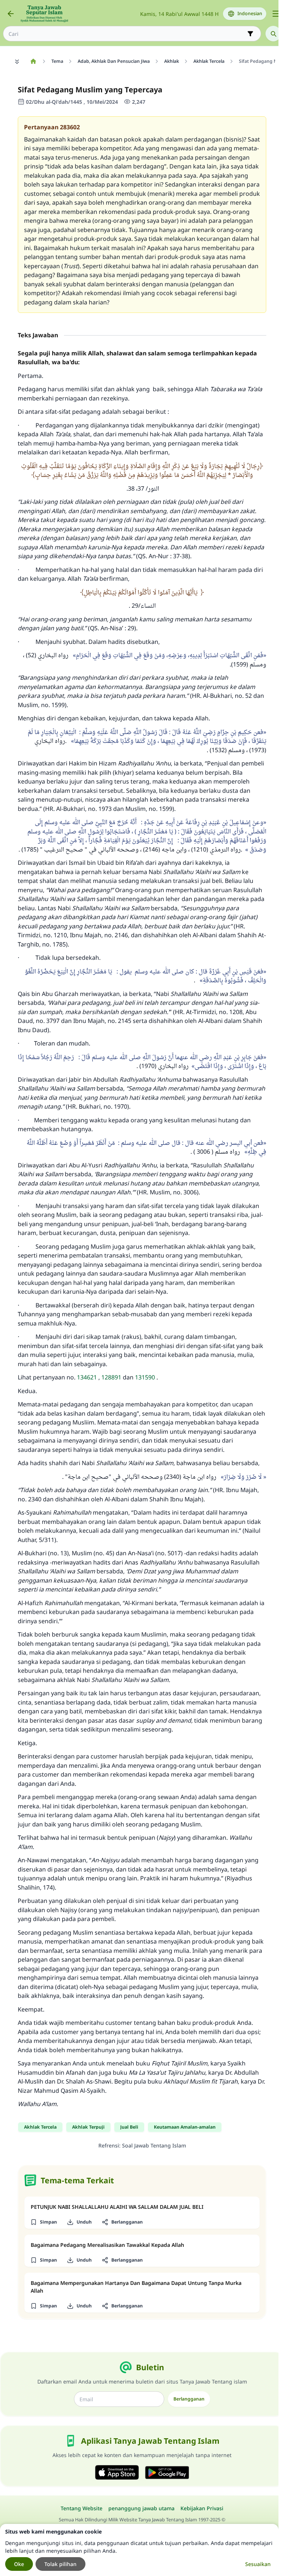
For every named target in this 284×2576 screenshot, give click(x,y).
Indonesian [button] (250, 13)
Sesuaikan (258, 2564)
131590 (145, 1377)
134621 (87, 1377)
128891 (111, 1377)
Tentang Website (82, 2508)
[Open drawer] (276, 14)
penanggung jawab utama (141, 2508)
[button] (43, 2222)
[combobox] (127, 34)
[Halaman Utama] (33, 61)
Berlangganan (189, 2399)
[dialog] (139, 2550)
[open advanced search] (250, 34)
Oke (19, 2564)
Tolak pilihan (60, 2564)
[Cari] (273, 34)
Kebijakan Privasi (202, 2508)
